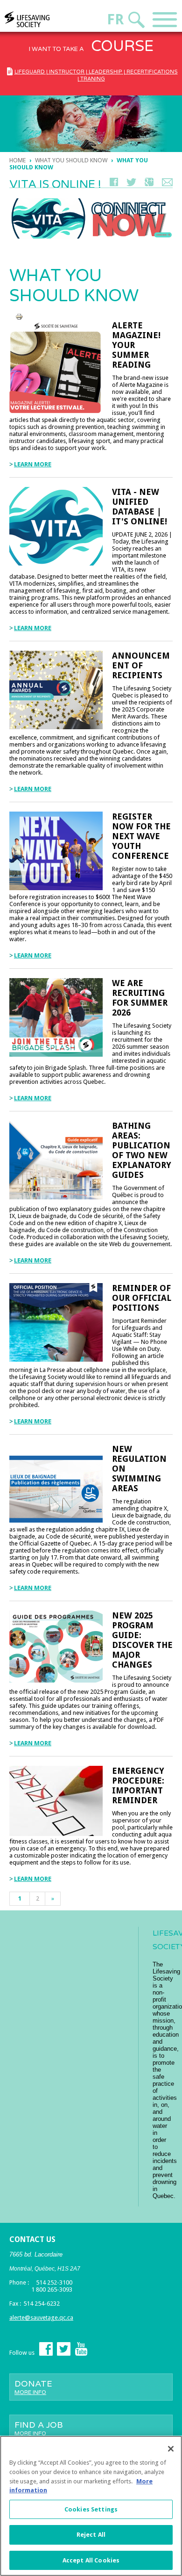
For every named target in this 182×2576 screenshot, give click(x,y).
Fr (115, 19)
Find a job (39, 2428)
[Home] (45, 19)
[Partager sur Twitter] (131, 184)
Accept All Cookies (91, 2560)
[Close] (171, 2449)
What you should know (71, 160)
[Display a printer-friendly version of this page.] (19, 316)
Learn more (33, 464)
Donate (33, 2387)
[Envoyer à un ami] (167, 184)
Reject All (91, 2535)
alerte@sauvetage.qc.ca (41, 2318)
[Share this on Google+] (149, 184)
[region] (91, 2506)
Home (17, 160)
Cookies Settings (91, 2509)
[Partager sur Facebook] (114, 184)
